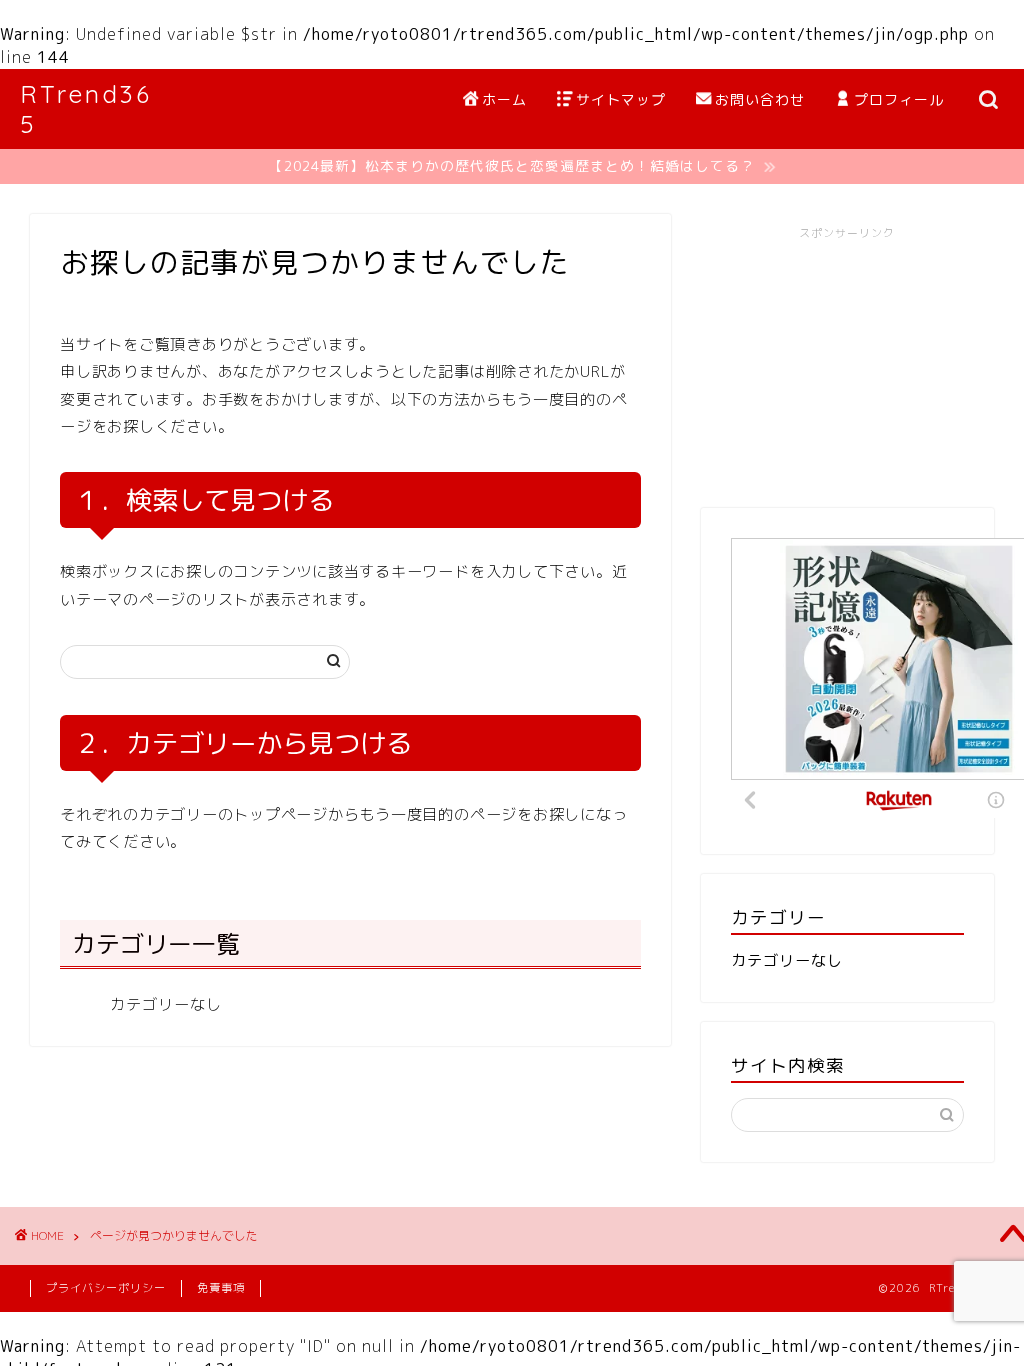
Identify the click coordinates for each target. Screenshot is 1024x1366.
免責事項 (221, 1288)
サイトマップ (621, 100)
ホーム (504, 100)
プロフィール (899, 100)
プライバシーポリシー (106, 1288)
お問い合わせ (760, 100)
